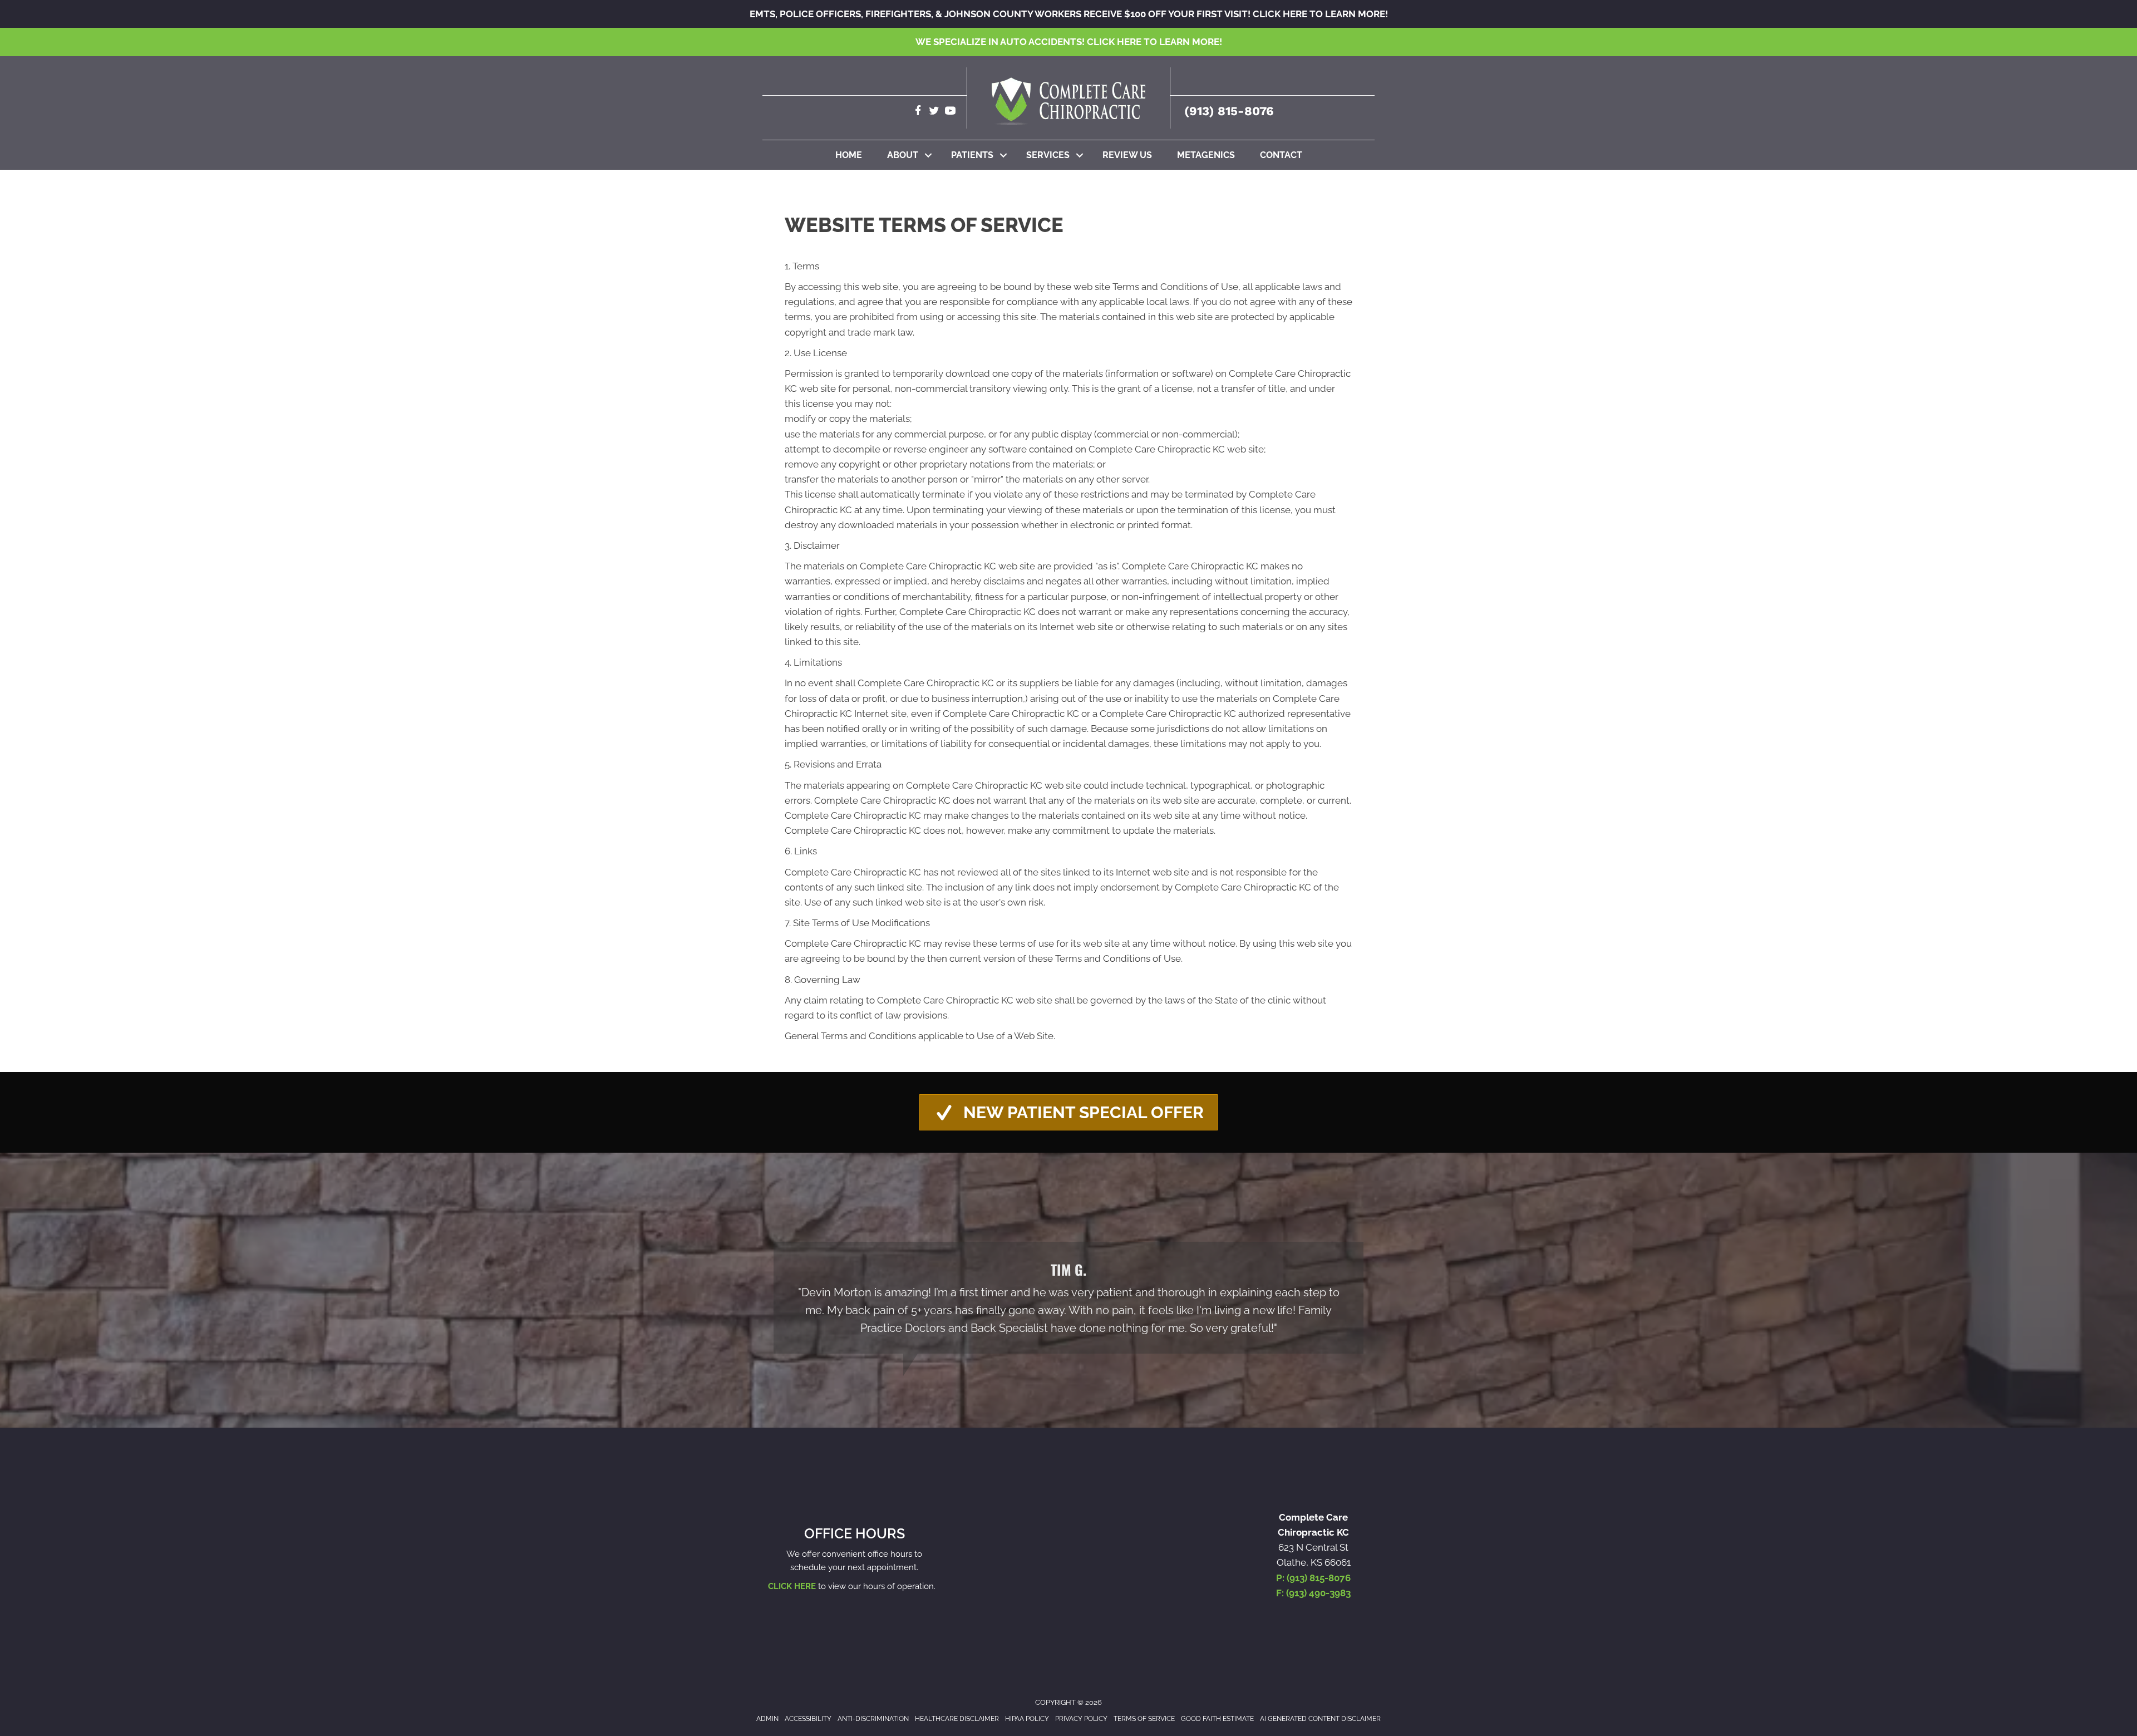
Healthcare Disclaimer (957, 1719)
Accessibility (808, 1719)
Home (849, 155)
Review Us (1127, 155)
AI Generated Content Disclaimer (1320, 1719)
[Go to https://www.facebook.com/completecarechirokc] (918, 112)
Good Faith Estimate (1217, 1719)
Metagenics (1206, 155)
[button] (928, 155)
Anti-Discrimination (873, 1719)
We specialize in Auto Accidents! (1069, 42)
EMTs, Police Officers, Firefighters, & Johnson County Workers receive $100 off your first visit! (1069, 14)
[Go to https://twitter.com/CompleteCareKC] (934, 112)
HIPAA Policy (1027, 1719)
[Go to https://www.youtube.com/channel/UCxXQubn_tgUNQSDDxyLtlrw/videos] (950, 112)
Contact (1281, 155)
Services (1048, 155)
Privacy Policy (1081, 1719)
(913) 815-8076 (1229, 111)
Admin (767, 1719)
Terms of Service (1144, 1719)
